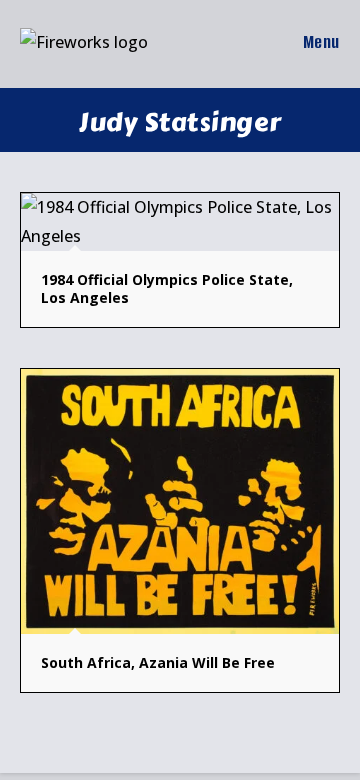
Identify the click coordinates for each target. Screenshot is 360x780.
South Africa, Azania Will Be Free (158, 662)
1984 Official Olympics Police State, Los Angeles (167, 288)
